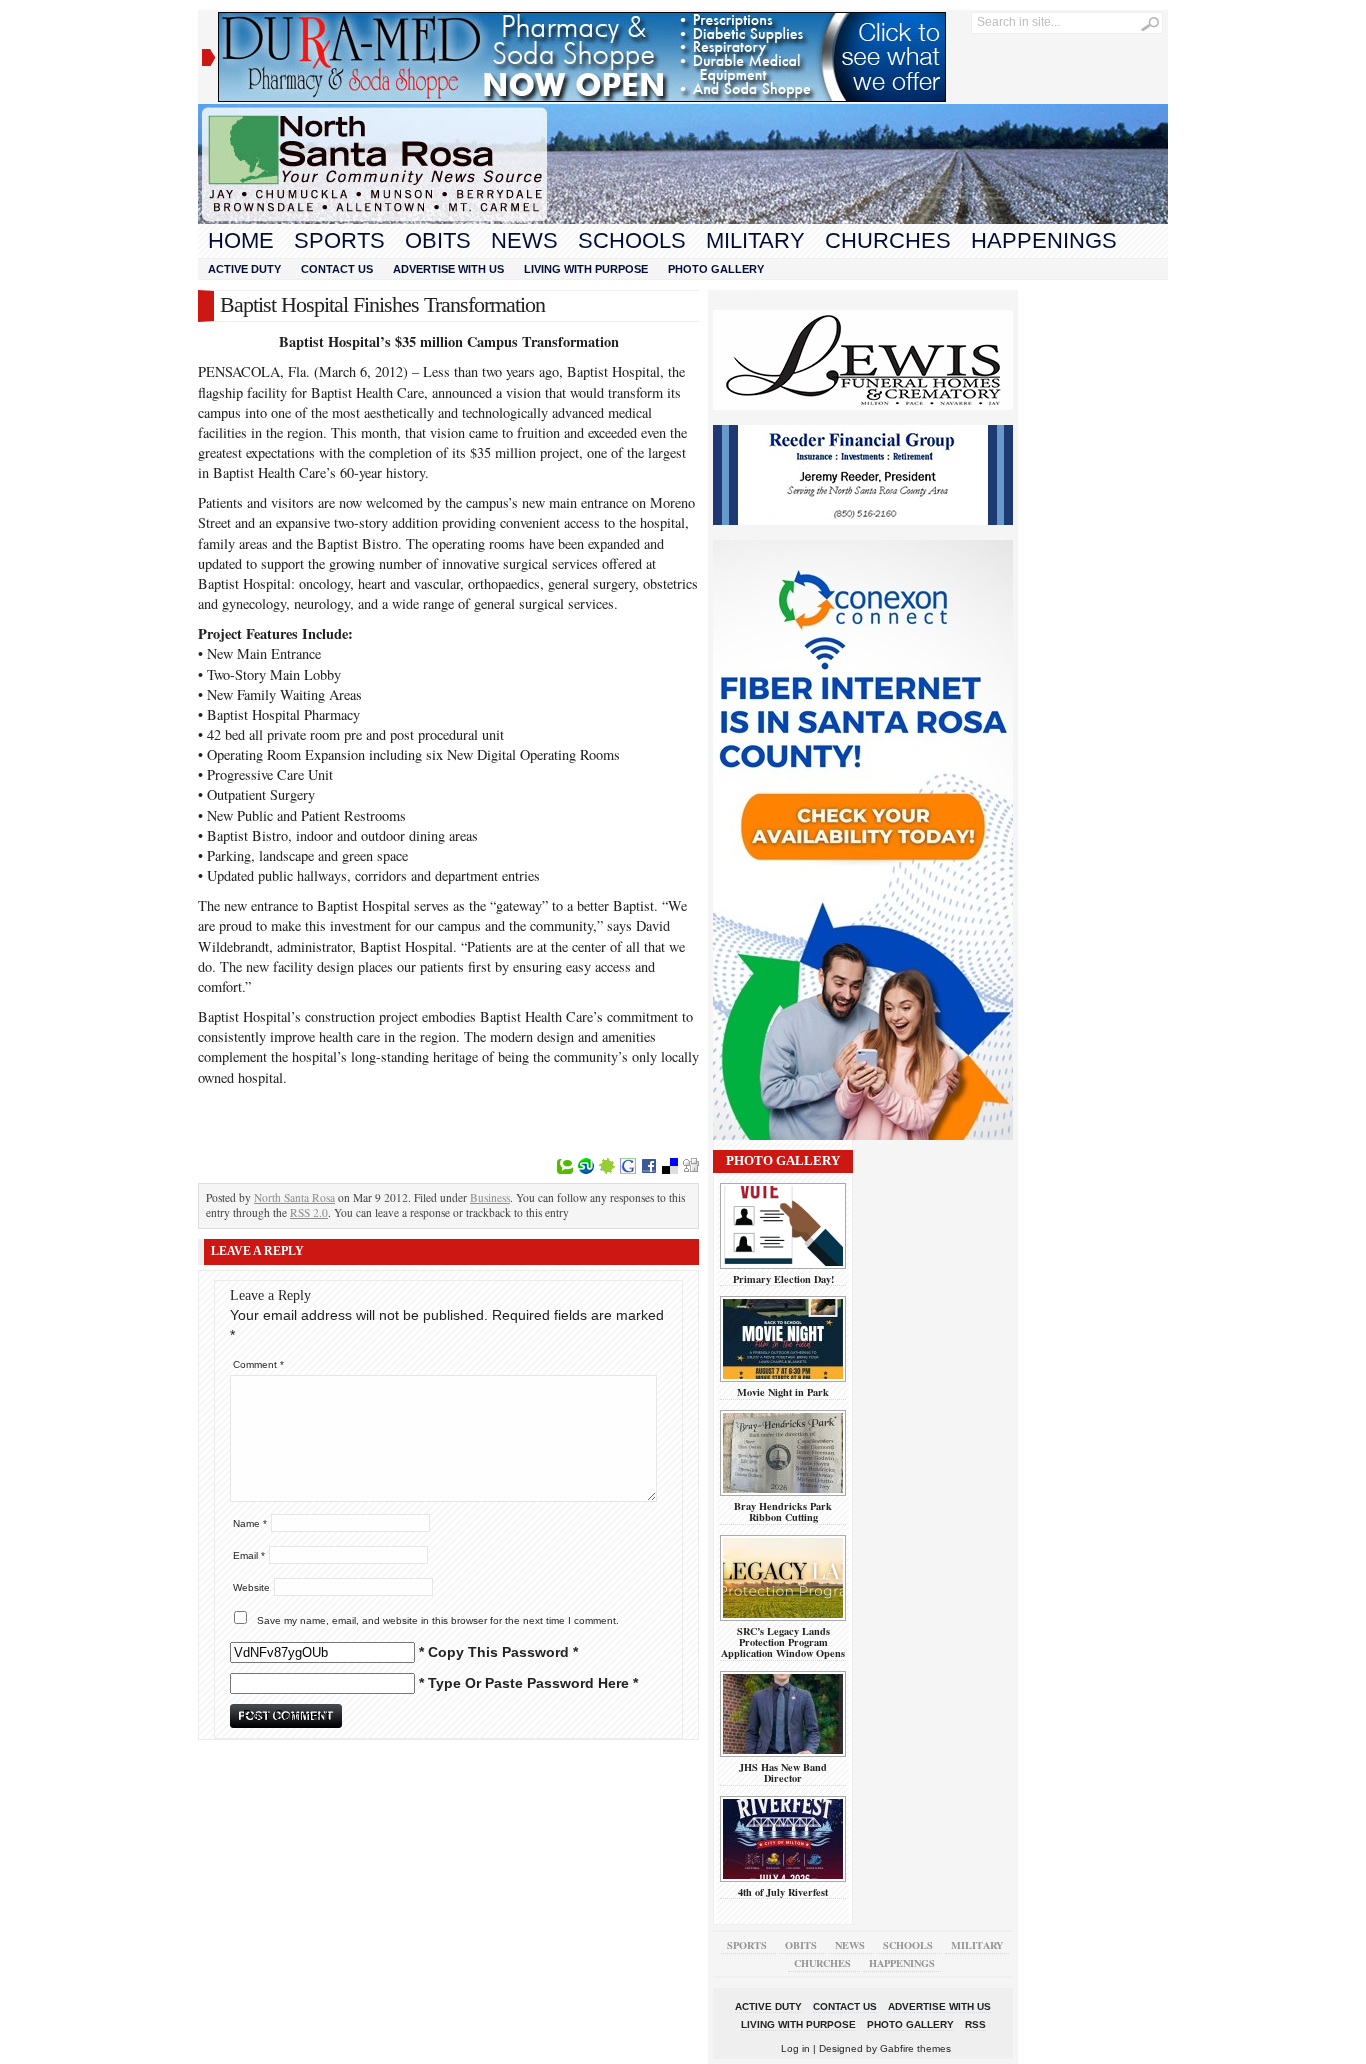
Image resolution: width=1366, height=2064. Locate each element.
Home (241, 240)
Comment (258, 1364)
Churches (888, 240)
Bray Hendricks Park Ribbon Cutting (783, 1511)
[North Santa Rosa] (683, 219)
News (524, 240)
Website (251, 1587)
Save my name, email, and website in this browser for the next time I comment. (438, 1620)
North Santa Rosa (294, 1197)
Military (755, 240)
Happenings (1044, 240)
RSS (975, 2024)
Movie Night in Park (783, 1392)
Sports (339, 240)
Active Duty (244, 269)
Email (249, 1555)
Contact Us (337, 269)
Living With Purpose (586, 269)
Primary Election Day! (783, 1279)
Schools (632, 240)
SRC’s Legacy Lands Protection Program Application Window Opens (783, 1642)
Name (250, 1523)
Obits (438, 240)
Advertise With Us (448, 269)
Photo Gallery (716, 269)
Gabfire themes (915, 2048)
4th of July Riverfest (783, 1892)
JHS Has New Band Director (783, 1772)
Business (490, 1197)
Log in (795, 2048)
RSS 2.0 (309, 1212)
